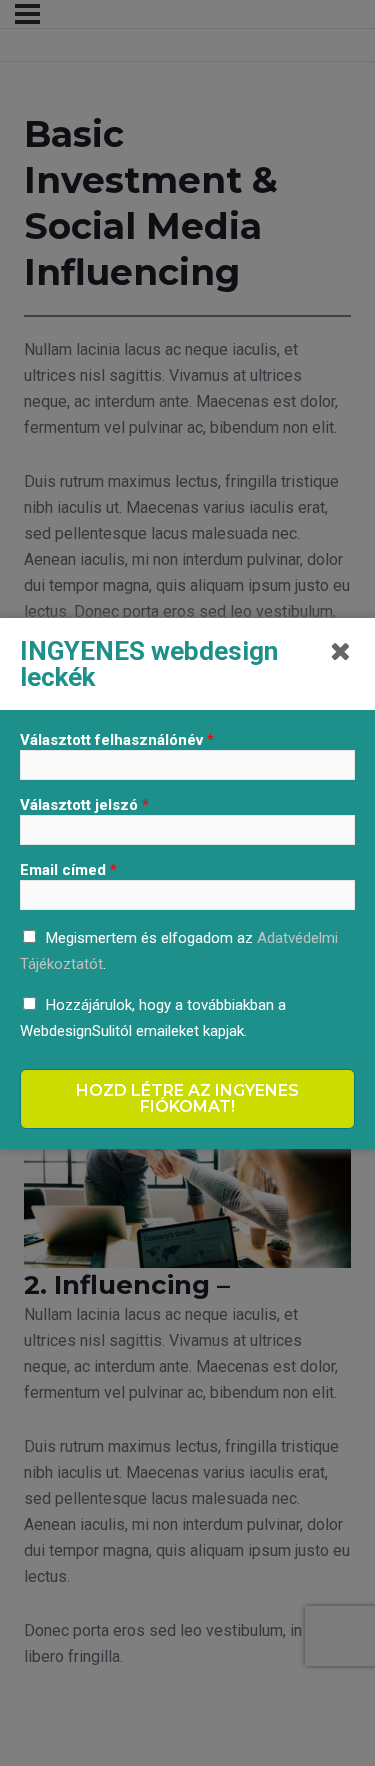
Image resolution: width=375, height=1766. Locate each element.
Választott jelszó (84, 805)
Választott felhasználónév (117, 740)
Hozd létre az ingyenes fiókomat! (187, 1098)
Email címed (68, 870)
